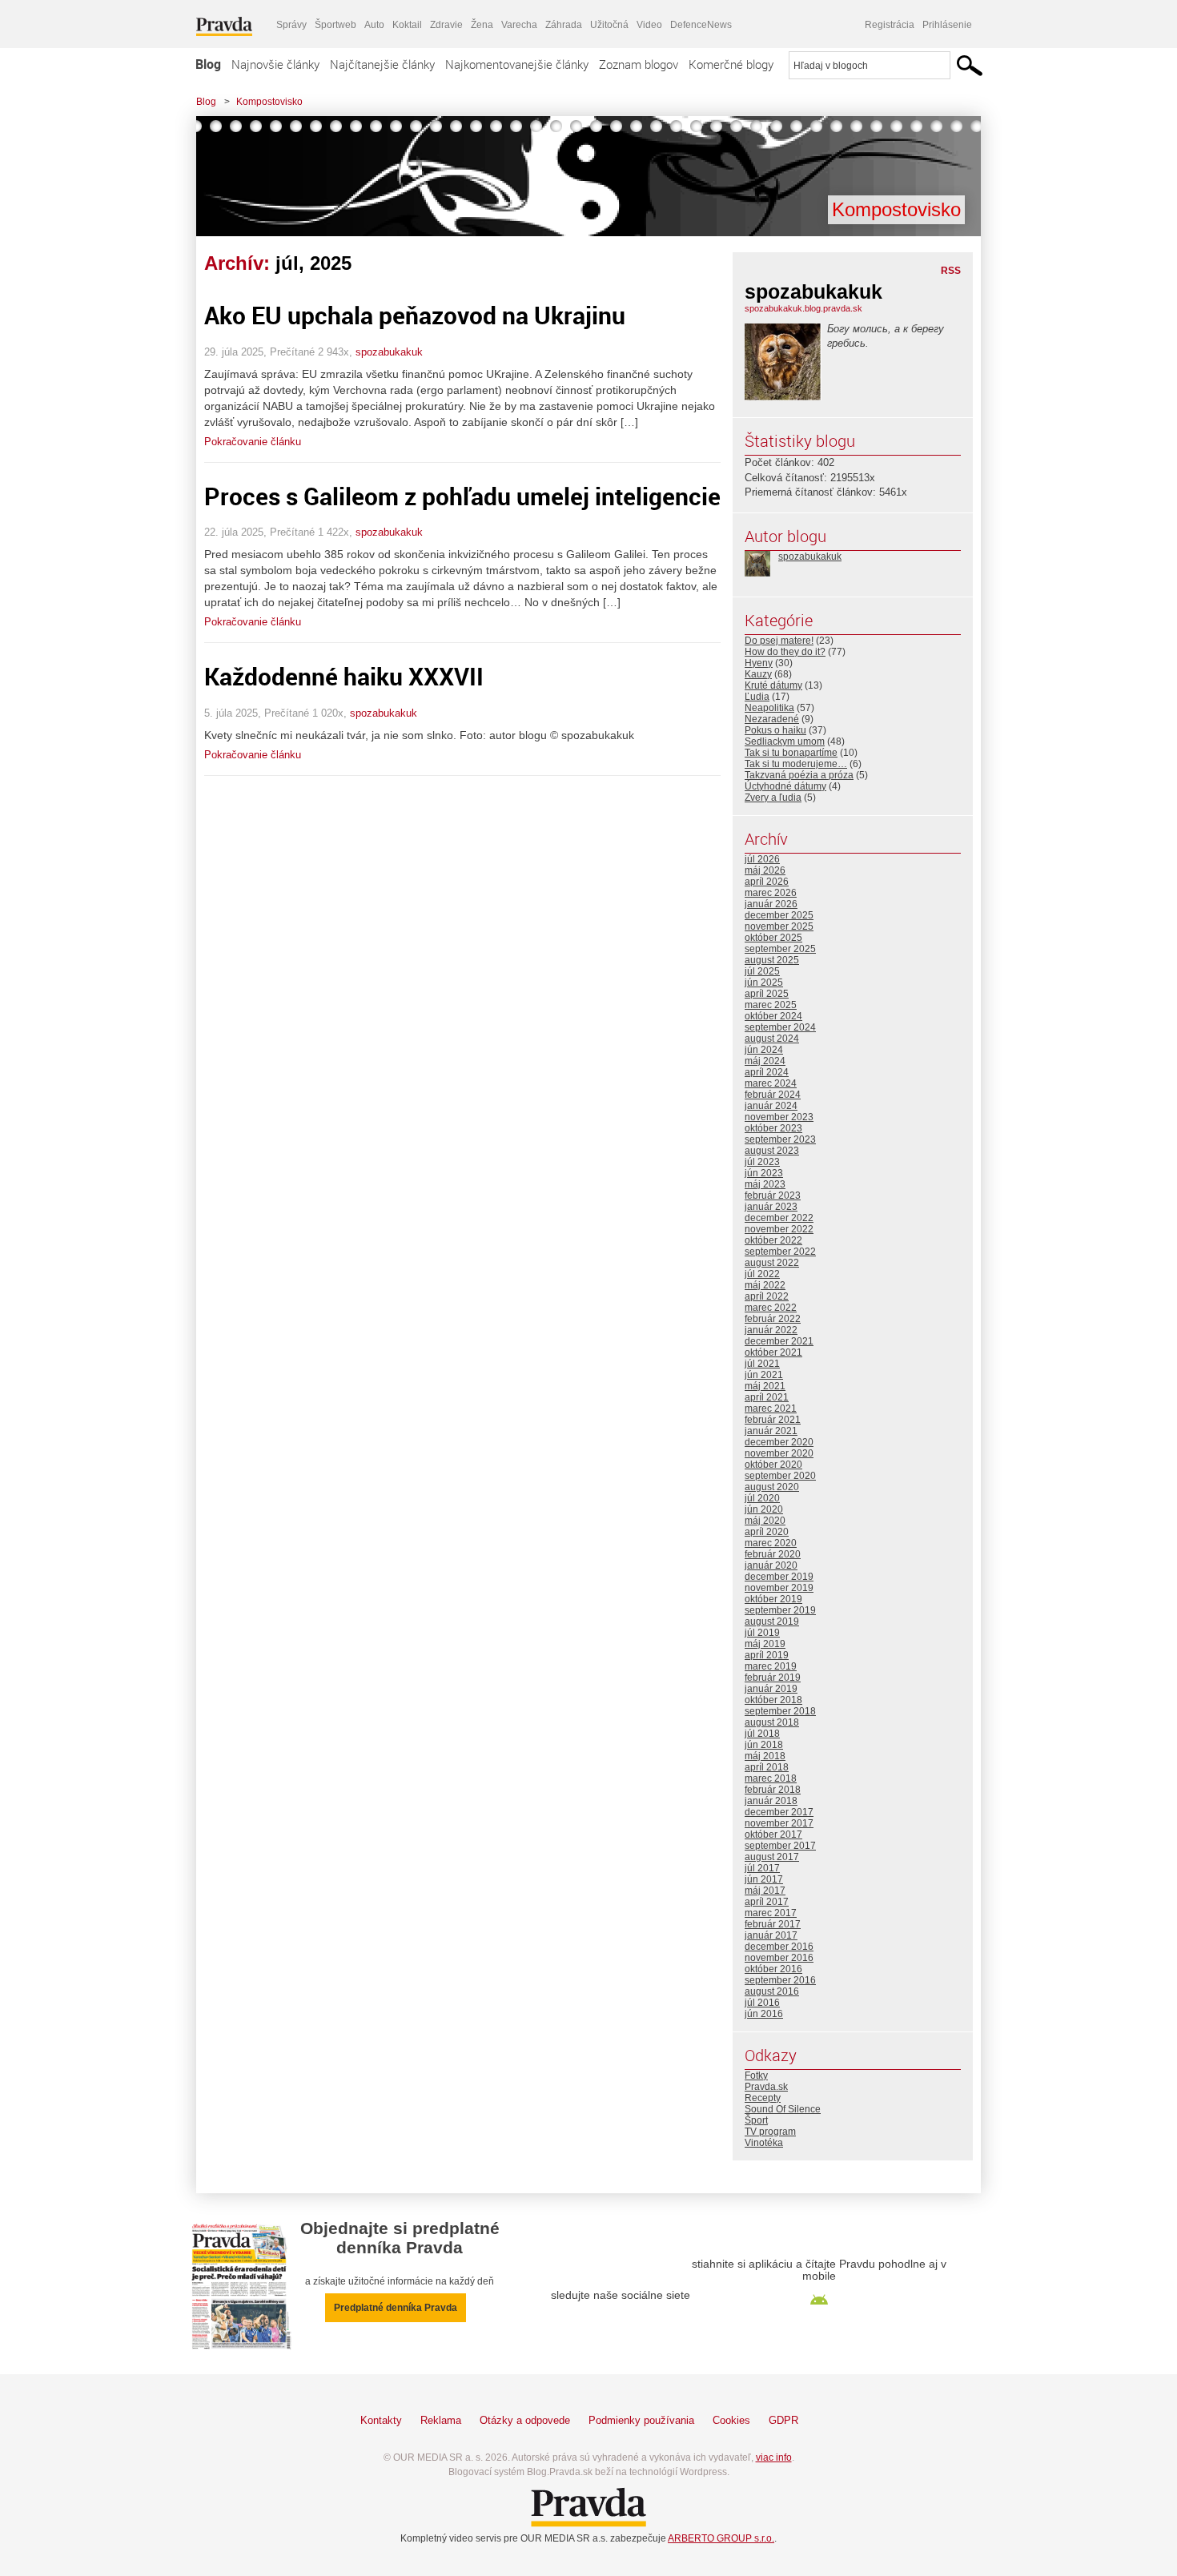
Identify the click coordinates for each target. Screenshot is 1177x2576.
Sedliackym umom (785, 741)
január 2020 (771, 1565)
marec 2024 (771, 1083)
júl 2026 (762, 859)
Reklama (441, 2420)
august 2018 (772, 1722)
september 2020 (780, 1476)
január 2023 (771, 1207)
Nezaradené (772, 719)
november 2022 (779, 1229)
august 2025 (772, 960)
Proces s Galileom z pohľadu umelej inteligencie (462, 496)
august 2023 (772, 1151)
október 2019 (773, 1599)
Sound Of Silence (783, 2109)
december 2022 (779, 1218)
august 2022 (772, 1263)
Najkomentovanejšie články (517, 64)
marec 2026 (771, 893)
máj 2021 (765, 1386)
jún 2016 (764, 2014)
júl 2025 (762, 971)
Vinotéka (764, 2143)
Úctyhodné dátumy (785, 786)
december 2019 (779, 1577)
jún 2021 (764, 1375)
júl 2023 (762, 1162)
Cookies (731, 2420)
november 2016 (779, 1958)
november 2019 (779, 1588)
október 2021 (773, 1352)
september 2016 (780, 1980)
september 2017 (780, 1846)
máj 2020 (765, 1521)
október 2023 (773, 1128)
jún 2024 (764, 1050)
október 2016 (773, 1969)
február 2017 (773, 1924)
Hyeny (759, 663)
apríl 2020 (767, 1532)
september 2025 (780, 949)
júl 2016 (762, 2003)
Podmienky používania (641, 2420)
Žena (482, 25)
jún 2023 (764, 1173)
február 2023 (773, 1196)
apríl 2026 (767, 882)
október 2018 (773, 1700)
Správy (291, 25)
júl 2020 (762, 1498)
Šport (756, 2120)
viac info (774, 2457)
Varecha (519, 25)
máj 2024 (765, 1061)
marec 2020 (771, 1543)
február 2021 (773, 1420)
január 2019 (771, 1689)
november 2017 (779, 1823)
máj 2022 (765, 1285)
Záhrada (564, 25)
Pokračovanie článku (253, 442)
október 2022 (773, 1240)
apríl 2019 (767, 1655)
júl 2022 (762, 1274)
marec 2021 (771, 1409)
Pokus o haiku (775, 730)
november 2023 (779, 1117)
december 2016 (779, 1947)
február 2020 (773, 1554)
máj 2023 (765, 1184)
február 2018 (773, 1790)
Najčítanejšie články (382, 64)
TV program (770, 2132)
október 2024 (773, 1016)
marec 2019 (771, 1666)
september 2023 (780, 1139)
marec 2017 (771, 1913)
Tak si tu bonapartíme (791, 753)
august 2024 (772, 1039)
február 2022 (773, 1319)
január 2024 (771, 1106)
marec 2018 (771, 1778)
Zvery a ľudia (773, 798)
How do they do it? (785, 652)
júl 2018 (762, 1734)
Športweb (335, 25)
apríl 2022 (767, 1296)
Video (649, 25)
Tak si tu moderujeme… (796, 764)
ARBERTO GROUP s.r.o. (721, 2538)
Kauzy (758, 674)
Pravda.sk (766, 2087)
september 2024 (780, 1027)
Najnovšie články (275, 64)
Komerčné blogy (731, 64)
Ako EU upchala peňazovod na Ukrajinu (415, 315)
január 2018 (771, 1801)
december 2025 (779, 915)
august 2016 (772, 1991)
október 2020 (773, 1465)
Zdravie (446, 25)
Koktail (407, 25)
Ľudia (757, 697)
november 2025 (779, 926)
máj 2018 (765, 1756)
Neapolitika (769, 708)
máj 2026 (765, 870)
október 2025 (773, 938)
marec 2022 (771, 1308)
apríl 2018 (767, 1767)
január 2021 (771, 1431)
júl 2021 (762, 1364)
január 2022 (771, 1330)
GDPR (783, 2420)
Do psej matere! (779, 641)
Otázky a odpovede (525, 2420)
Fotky (756, 2076)
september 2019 (780, 1610)
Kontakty (381, 2420)
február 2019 (773, 1678)
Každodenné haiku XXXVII (344, 676)
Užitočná (609, 25)
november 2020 (779, 1453)
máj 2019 (765, 1644)
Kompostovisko (269, 102)
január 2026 (771, 904)
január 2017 (771, 1935)
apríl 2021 (767, 1397)
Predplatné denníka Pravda (396, 2308)
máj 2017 (765, 1891)
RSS (951, 271)
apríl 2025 (767, 994)
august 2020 (772, 1487)
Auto (374, 25)
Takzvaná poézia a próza (799, 775)
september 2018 (780, 1711)
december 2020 (779, 1442)
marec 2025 (771, 1005)
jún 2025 (764, 983)
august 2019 (772, 1622)
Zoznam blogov (639, 64)
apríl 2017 (767, 1902)
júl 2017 (762, 1868)
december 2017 (779, 1812)
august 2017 (772, 1857)
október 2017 (773, 1835)
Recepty (763, 2098)
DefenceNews (701, 25)
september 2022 (780, 1252)
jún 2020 (764, 1509)
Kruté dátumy (773, 685)
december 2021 (779, 1341)
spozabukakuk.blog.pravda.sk (803, 308)
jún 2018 (764, 1745)
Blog (208, 64)
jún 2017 (764, 1879)
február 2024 (773, 1095)
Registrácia (890, 25)
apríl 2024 (767, 1072)
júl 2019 (762, 1633)
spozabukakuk (389, 352)
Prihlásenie (947, 25)
